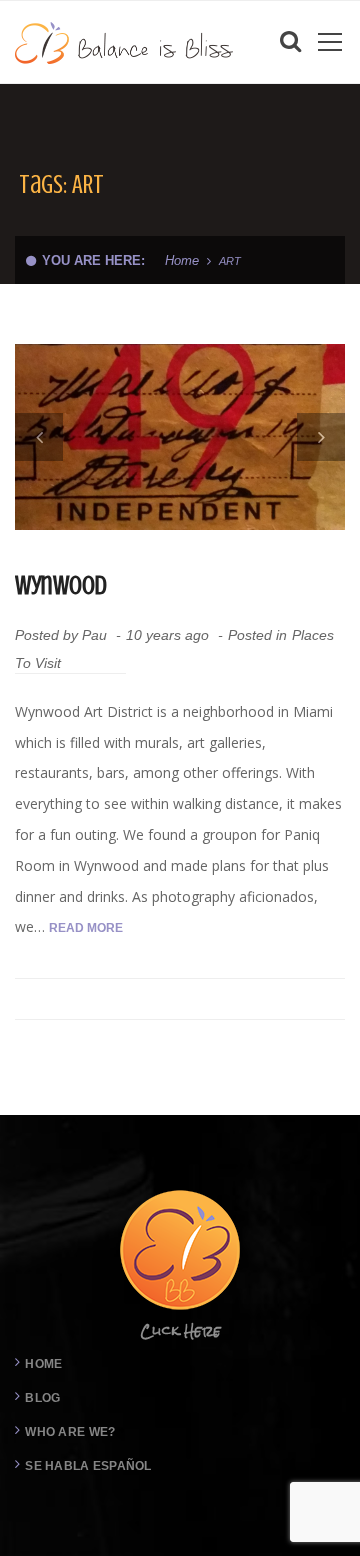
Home (182, 260)
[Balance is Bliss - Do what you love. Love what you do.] (124, 41)
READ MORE (86, 928)
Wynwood (61, 585)
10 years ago (169, 635)
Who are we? (70, 1432)
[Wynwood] (180, 437)
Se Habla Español (88, 1466)
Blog (42, 1398)
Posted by (61, 635)
